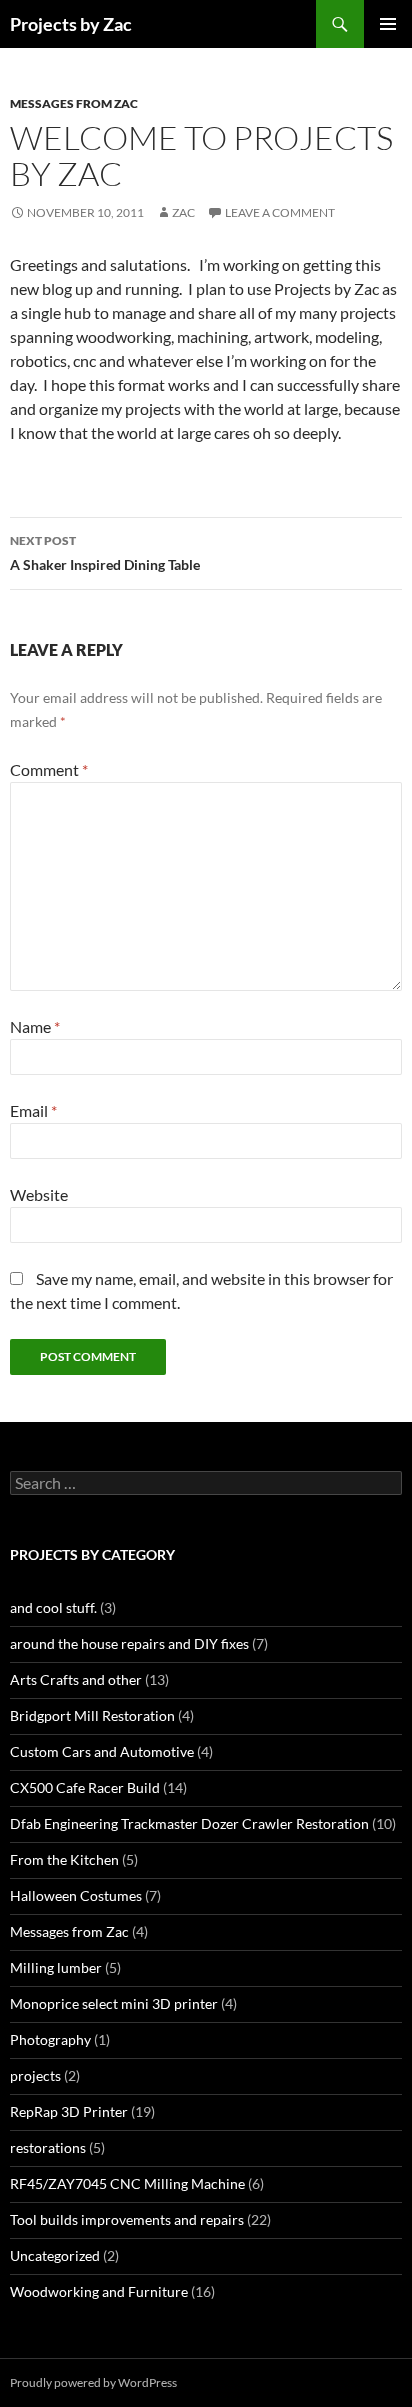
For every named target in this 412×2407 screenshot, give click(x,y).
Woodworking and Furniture (99, 2291)
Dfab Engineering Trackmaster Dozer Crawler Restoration (189, 1823)
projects (35, 2075)
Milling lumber (56, 1967)
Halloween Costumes (76, 1895)
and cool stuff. (53, 1607)
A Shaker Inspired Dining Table (105, 553)
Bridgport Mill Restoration (92, 1715)
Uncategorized (55, 2255)
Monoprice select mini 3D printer (114, 2003)
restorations (48, 2147)
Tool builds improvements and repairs (127, 2219)
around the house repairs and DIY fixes (129, 1643)
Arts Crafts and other (76, 1679)
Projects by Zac (71, 24)
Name (35, 1026)
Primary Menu (388, 24)
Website (39, 1194)
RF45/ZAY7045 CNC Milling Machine (127, 2183)
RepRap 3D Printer (69, 2111)
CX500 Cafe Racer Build (85, 1787)
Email (33, 1110)
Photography (50, 2039)
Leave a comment (280, 212)
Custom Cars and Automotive (102, 1751)
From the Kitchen (64, 1859)
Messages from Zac (74, 103)
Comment (49, 769)
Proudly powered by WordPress (93, 2382)
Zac (183, 212)
